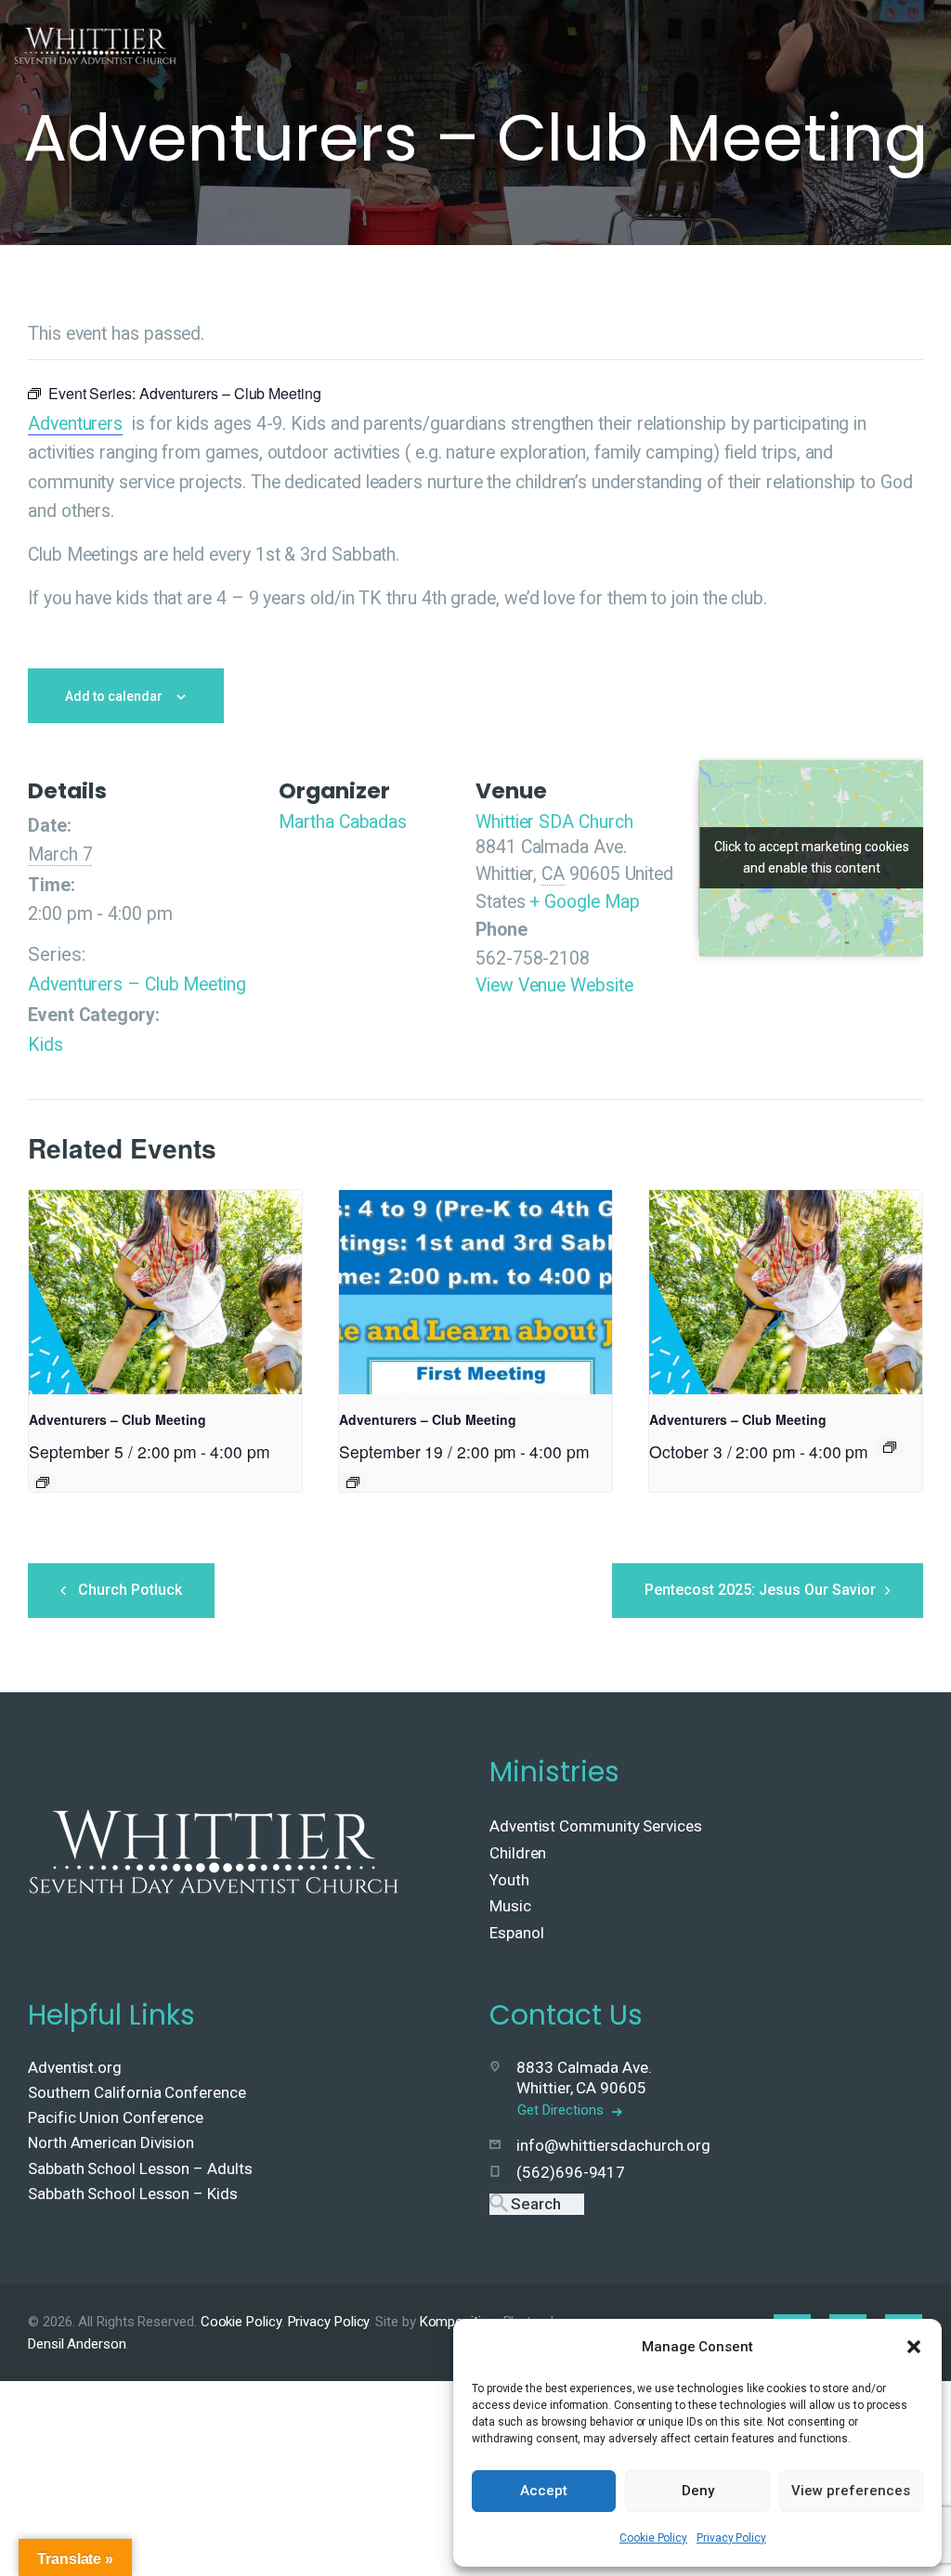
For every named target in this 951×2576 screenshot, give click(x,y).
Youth (509, 1880)
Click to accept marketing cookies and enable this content (812, 857)
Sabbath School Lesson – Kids (133, 2194)
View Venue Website (554, 985)
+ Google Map (584, 902)
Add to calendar (114, 696)
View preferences (851, 2491)
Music (510, 1906)
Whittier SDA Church (554, 822)
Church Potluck (130, 1590)
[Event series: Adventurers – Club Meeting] (43, 1482)
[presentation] (165, 1292)
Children (518, 1853)
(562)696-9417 (571, 2172)
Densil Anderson (77, 2344)
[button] (914, 2347)
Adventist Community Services (596, 1826)
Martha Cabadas (343, 822)
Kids (46, 1045)
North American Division (111, 2142)
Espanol (516, 1933)
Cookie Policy (653, 2538)
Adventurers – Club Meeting (137, 984)
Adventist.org (75, 2067)
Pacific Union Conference (116, 2117)
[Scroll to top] (896, 2531)
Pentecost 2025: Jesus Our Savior (760, 1590)
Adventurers (75, 424)
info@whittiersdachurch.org (613, 2145)
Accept (544, 2491)
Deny (698, 2491)
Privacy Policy (731, 2538)
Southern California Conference (137, 2092)
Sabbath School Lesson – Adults (140, 2168)
